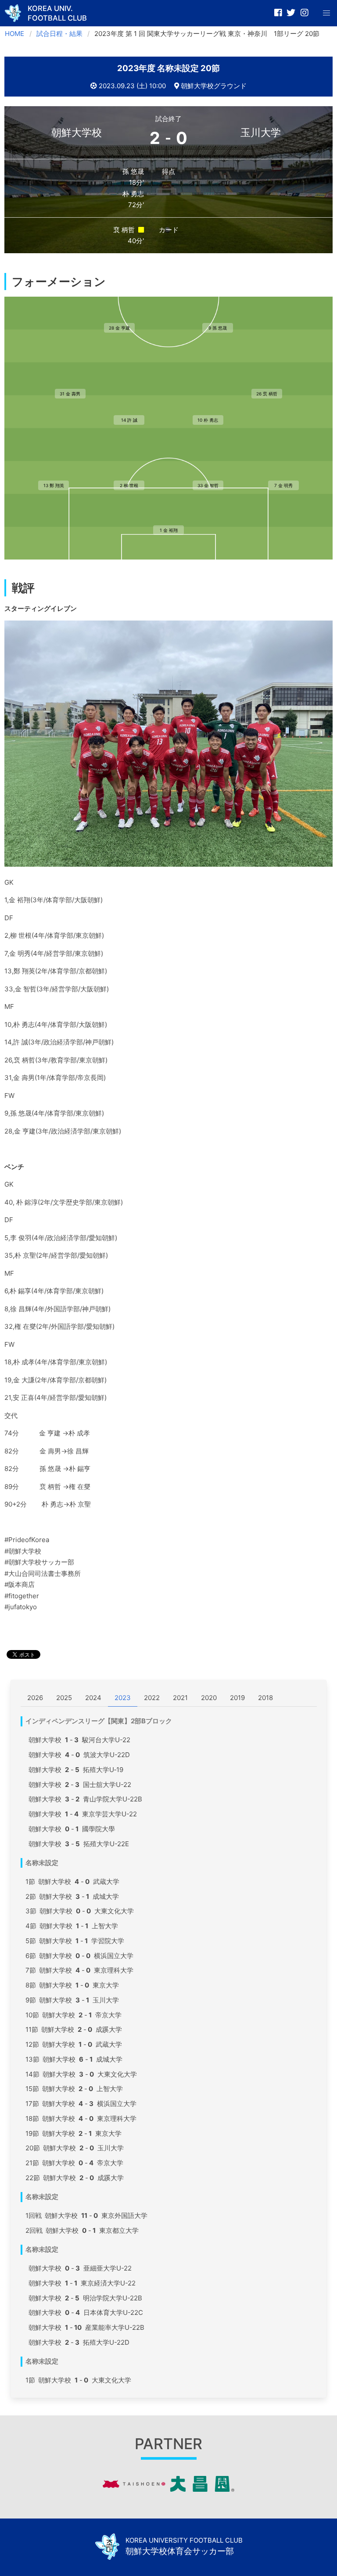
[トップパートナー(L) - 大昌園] (168, 2489)
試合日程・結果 (59, 34)
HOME (14, 34)
